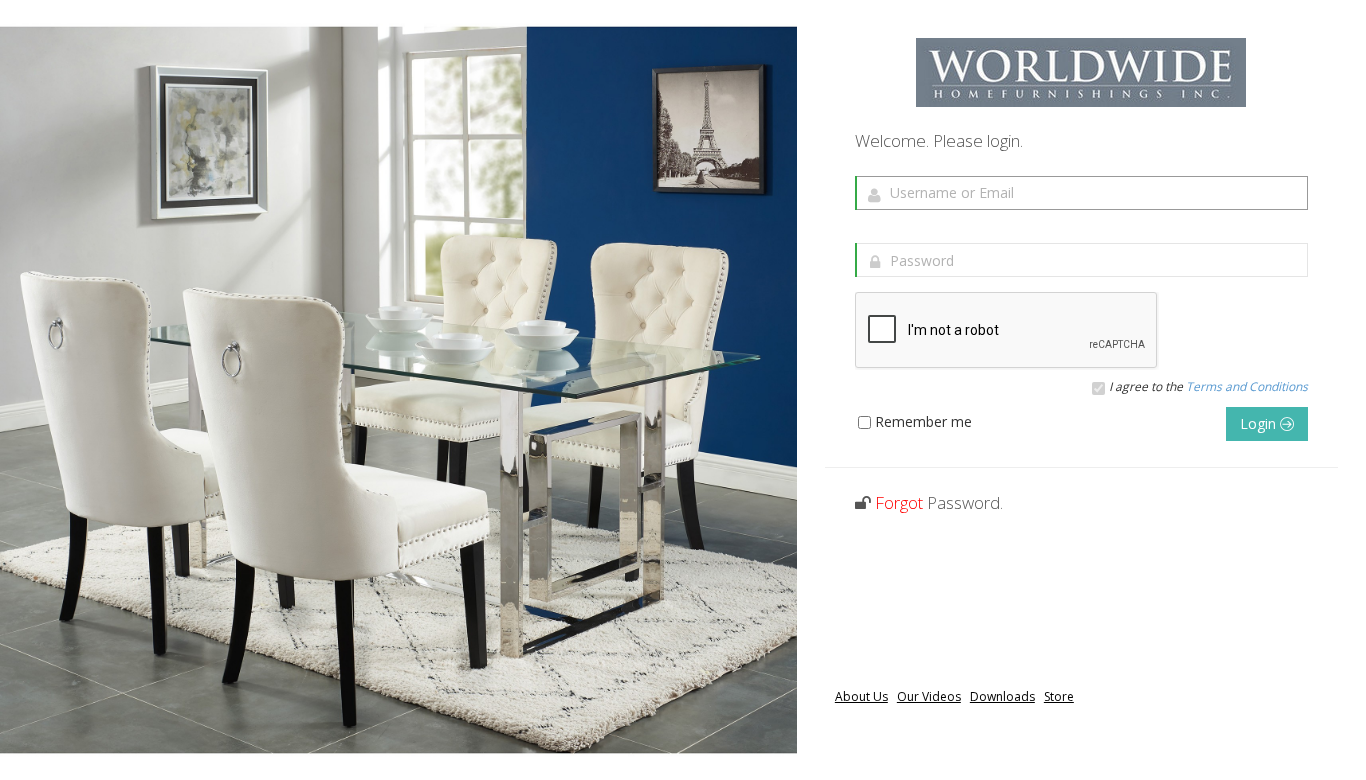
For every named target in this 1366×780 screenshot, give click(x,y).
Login (1260, 423)
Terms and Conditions (1247, 386)
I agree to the (1208, 387)
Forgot (899, 502)
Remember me (923, 422)
